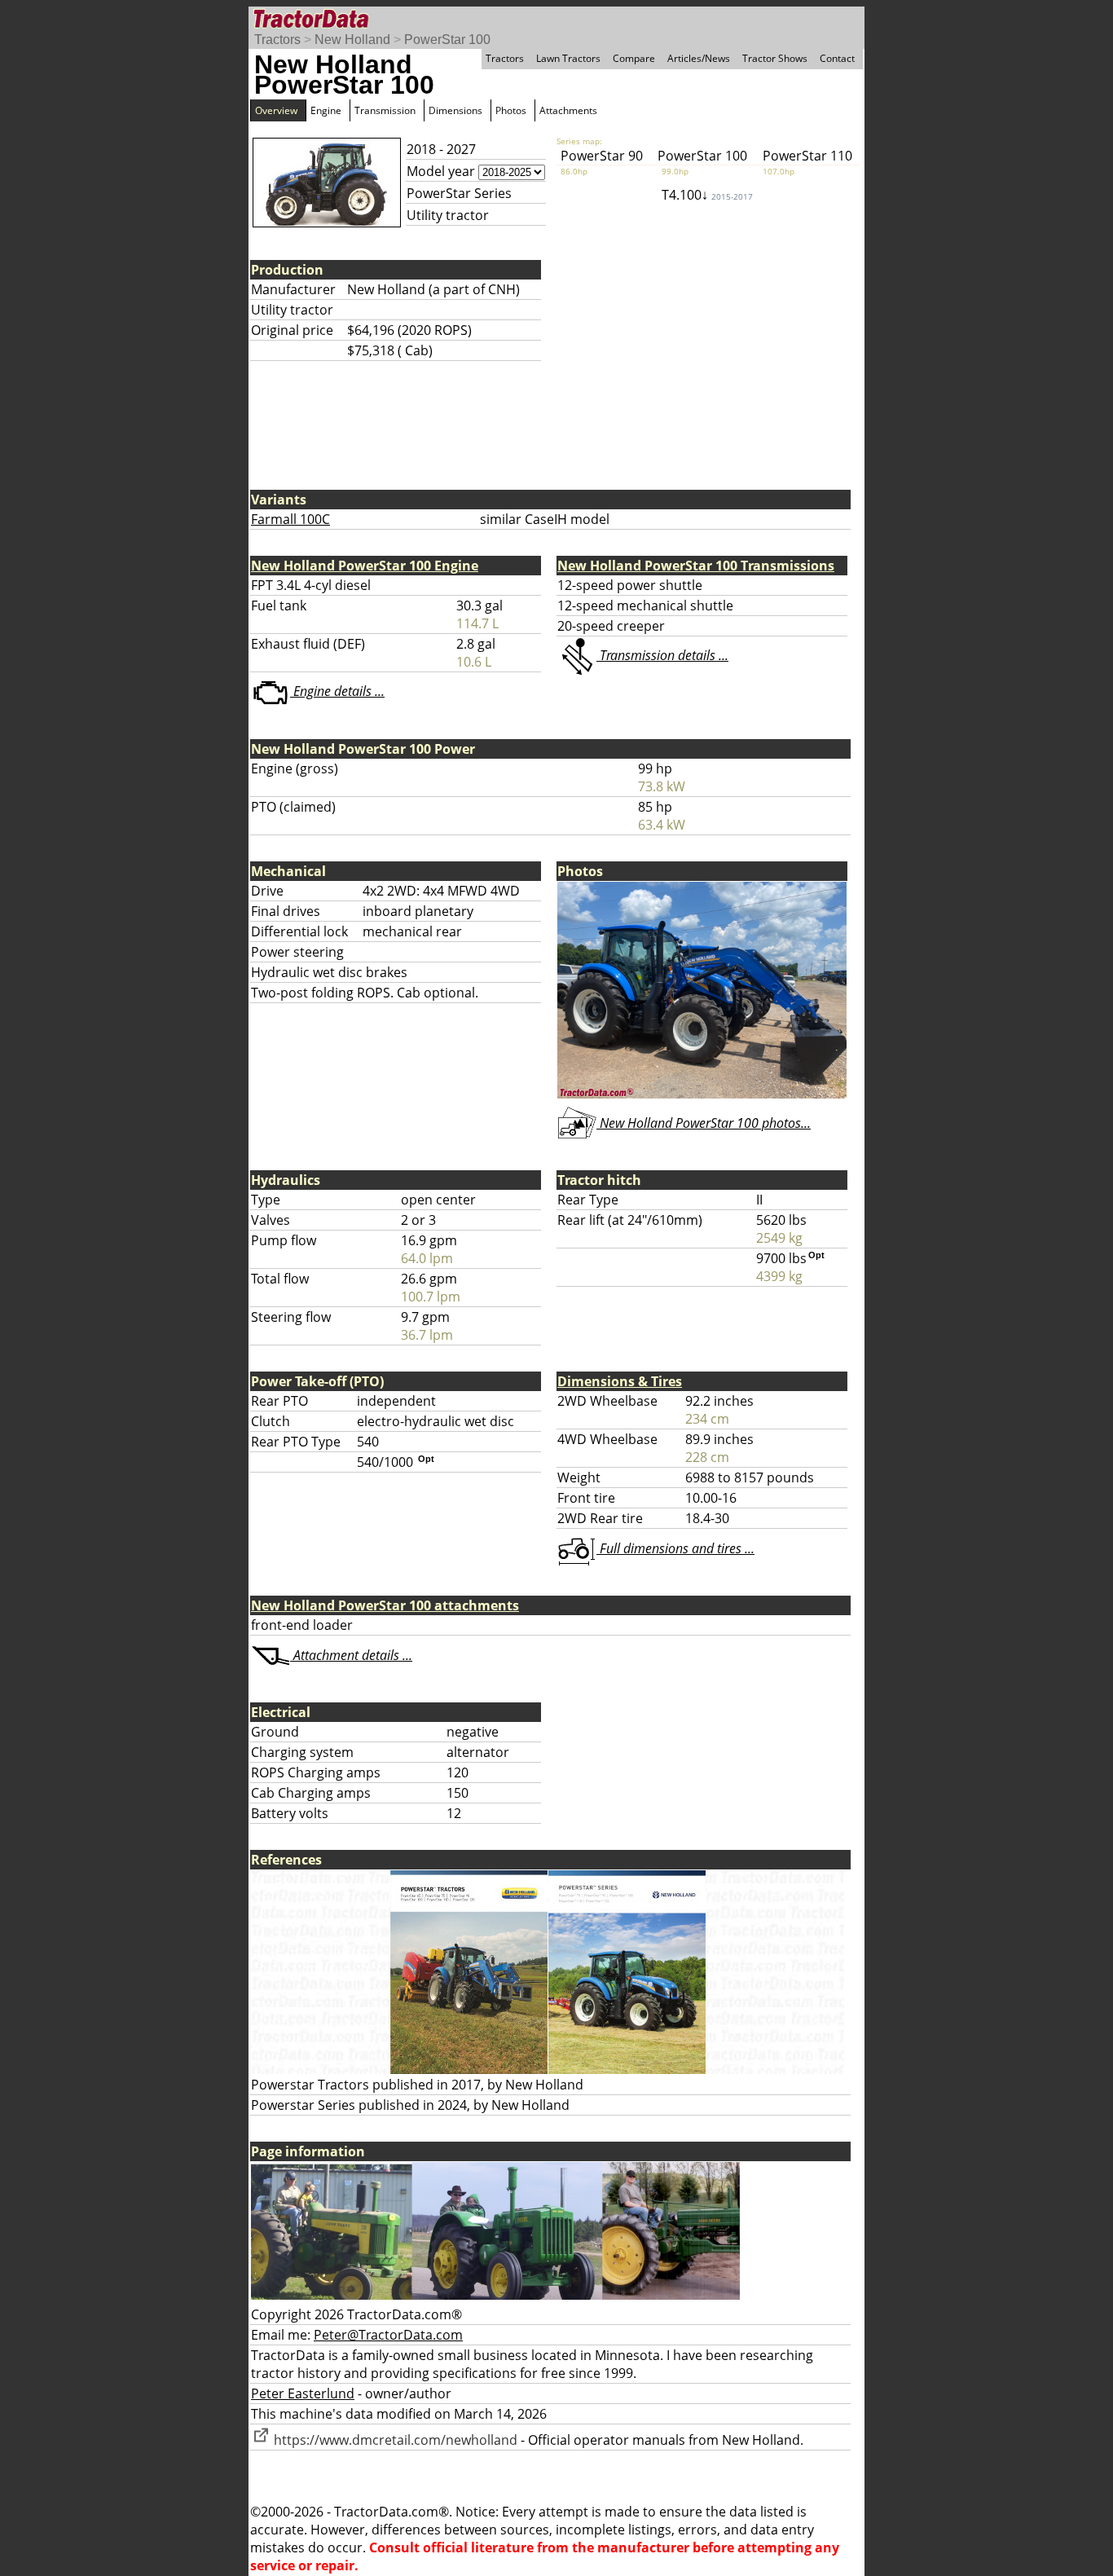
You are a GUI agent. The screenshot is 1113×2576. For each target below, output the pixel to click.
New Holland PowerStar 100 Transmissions (696, 566)
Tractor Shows (775, 58)
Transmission (385, 110)
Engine (326, 110)
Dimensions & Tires (620, 1381)
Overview (276, 110)
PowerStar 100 (447, 40)
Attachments (568, 110)
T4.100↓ (707, 195)
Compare (634, 58)
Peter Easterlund (303, 2393)
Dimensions (455, 110)
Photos (511, 110)
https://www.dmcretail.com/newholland (394, 2440)
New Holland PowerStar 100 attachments (385, 1605)
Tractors (277, 40)
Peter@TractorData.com (388, 2335)
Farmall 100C (290, 519)
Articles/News (699, 58)
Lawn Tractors (568, 58)
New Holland (352, 40)
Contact (837, 58)
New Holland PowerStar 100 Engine (365, 566)
